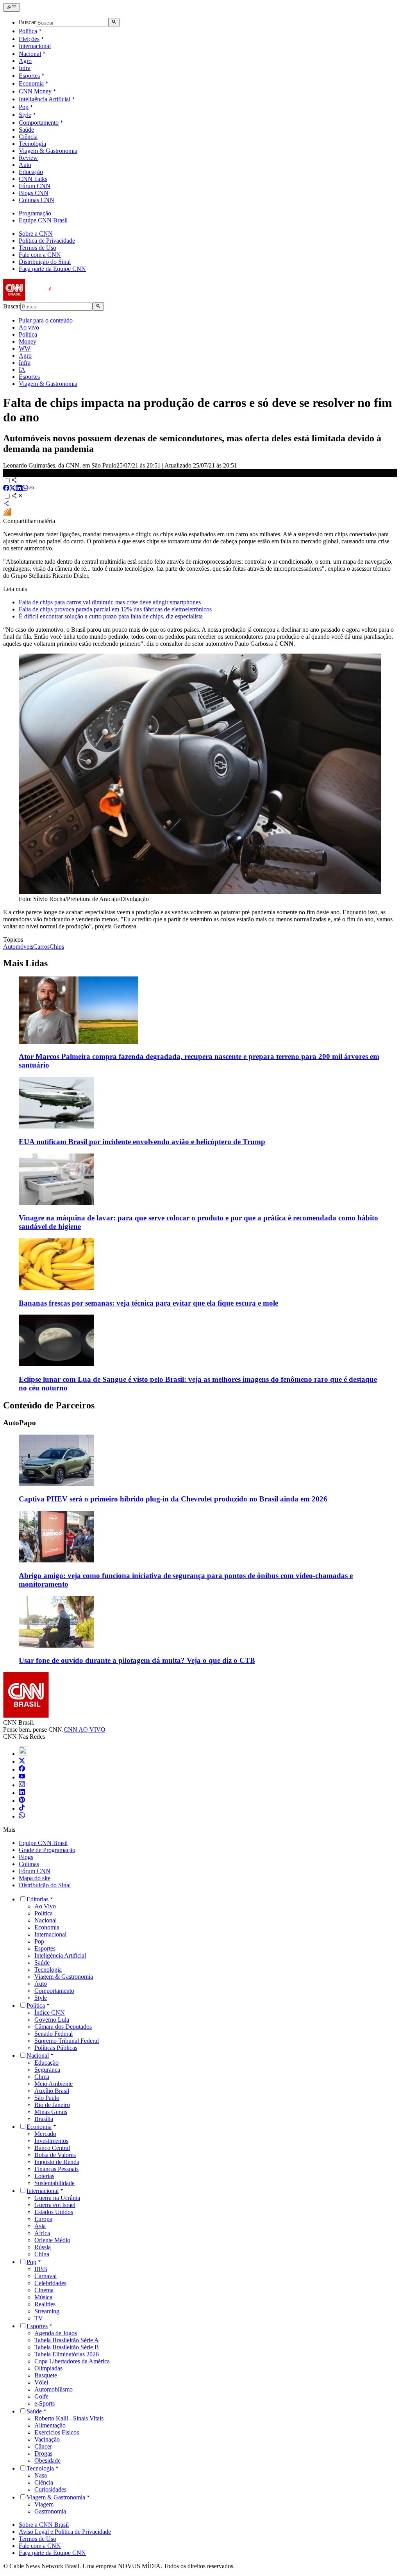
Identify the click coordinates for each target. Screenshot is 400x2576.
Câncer (43, 2446)
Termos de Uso (37, 248)
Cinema (44, 2290)
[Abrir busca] (114, 22)
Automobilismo (54, 2389)
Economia (31, 83)
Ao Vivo (45, 1906)
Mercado (45, 2134)
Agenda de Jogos (56, 2333)
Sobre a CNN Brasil (44, 2525)
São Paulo (47, 2098)
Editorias (37, 1899)
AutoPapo (20, 1423)
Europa (43, 2219)
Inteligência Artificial (45, 99)
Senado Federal (54, 2034)
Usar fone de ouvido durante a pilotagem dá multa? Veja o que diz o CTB (137, 1660)
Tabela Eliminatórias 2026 (67, 2354)
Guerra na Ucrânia (57, 2198)
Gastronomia (50, 2511)
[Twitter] (22, 1762)
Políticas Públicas (56, 2048)
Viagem (44, 2504)
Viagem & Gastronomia (48, 151)
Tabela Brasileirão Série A (67, 2340)
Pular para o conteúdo (46, 320)
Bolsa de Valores (55, 2155)
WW (25, 348)
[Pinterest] (22, 1801)
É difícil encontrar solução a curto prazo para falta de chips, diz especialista (111, 616)
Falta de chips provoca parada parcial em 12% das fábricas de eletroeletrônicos (115, 609)
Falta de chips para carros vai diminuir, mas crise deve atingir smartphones (110, 602)
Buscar (27, 22)
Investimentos (51, 2141)
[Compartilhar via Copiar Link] (31, 489)
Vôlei (41, 2382)
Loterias (44, 2176)
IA (22, 370)
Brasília (44, 2119)
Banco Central (52, 2148)
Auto (25, 165)
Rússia (43, 2247)
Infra (25, 68)
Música (43, 2297)
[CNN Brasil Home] (46, 298)
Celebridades (50, 2283)
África (42, 2233)
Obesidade (47, 2460)
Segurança (47, 2070)
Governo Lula (52, 2020)
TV (39, 2318)
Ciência (28, 137)
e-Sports (45, 2403)
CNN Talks (33, 179)
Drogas (43, 2453)
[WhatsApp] (22, 1816)
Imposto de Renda (57, 2162)
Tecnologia (32, 144)
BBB (41, 2269)
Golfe (41, 2396)
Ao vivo (29, 327)
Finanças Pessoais (56, 2169)
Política (28, 31)
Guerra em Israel (55, 2205)
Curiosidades (50, 2489)
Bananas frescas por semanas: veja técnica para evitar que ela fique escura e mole (148, 1303)
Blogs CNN (34, 193)
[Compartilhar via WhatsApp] (25, 489)
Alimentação (50, 2425)
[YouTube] (22, 1777)
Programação (35, 213)
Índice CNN (50, 2013)
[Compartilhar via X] (12, 489)
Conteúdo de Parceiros (49, 1405)
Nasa (41, 2475)
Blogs (26, 1857)
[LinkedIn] (22, 1793)
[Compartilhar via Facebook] (6, 489)
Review (28, 158)
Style (25, 115)
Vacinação (47, 2439)
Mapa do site (35, 1878)
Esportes (29, 76)
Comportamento (39, 123)
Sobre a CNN (36, 234)
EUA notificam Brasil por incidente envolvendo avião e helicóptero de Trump (142, 1142)
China (42, 2254)
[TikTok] (22, 1808)
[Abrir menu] (12, 7)
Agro (25, 61)
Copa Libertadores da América (72, 2361)
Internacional (35, 46)
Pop (24, 107)
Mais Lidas (25, 963)
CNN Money (35, 91)
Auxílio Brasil (52, 2091)
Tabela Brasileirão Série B (67, 2347)
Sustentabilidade (54, 2183)
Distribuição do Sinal (45, 262)
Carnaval (46, 2276)
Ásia (40, 2226)
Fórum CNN (35, 186)
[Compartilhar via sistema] (6, 504)
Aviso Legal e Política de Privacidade (65, 2532)
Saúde (26, 130)
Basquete (46, 2375)
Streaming (47, 2311)
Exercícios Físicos (57, 2432)
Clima (42, 2077)
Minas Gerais (51, 2112)
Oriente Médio (52, 2240)
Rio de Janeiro (52, 2105)
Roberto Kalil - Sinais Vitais (69, 2418)
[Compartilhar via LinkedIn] (19, 489)
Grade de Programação (47, 1850)
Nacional (30, 54)
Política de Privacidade (47, 241)
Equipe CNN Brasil (43, 220)
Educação (31, 172)
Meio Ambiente (54, 2084)
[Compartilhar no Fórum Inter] (7, 514)
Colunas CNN (37, 200)
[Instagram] (22, 1785)
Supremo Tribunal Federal (67, 2041)
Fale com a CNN (40, 255)
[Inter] (23, 1754)
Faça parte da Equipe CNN (52, 269)
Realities (45, 2304)
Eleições (29, 39)
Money (28, 341)
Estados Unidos (54, 2212)
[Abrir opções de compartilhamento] (17, 497)
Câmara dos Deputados (63, 2027)
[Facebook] (22, 1769)
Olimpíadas (48, 2368)
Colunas (29, 1864)
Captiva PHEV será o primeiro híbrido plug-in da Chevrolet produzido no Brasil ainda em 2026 (173, 1499)
